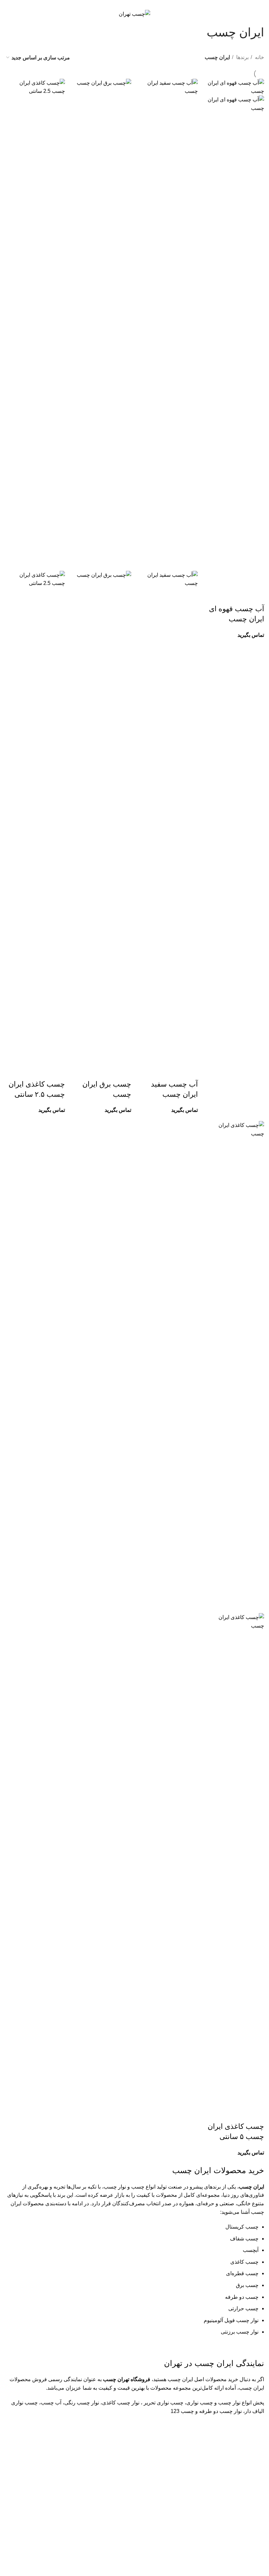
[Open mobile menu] (257, 14)
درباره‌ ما (165, 2484)
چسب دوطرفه (69, 2509)
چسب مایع (73, 2521)
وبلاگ (169, 2509)
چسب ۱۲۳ (73, 2533)
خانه (259, 57)
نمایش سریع (256, 596)
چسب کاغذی (71, 2496)
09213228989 (248, 2541)
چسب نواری (71, 2484)
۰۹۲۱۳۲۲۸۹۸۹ (153, 3)
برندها (242, 57)
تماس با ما (163, 2496)
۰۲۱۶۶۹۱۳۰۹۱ (116, 3)
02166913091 (236, 2534)
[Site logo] (134, 14)
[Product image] (234, 341)
